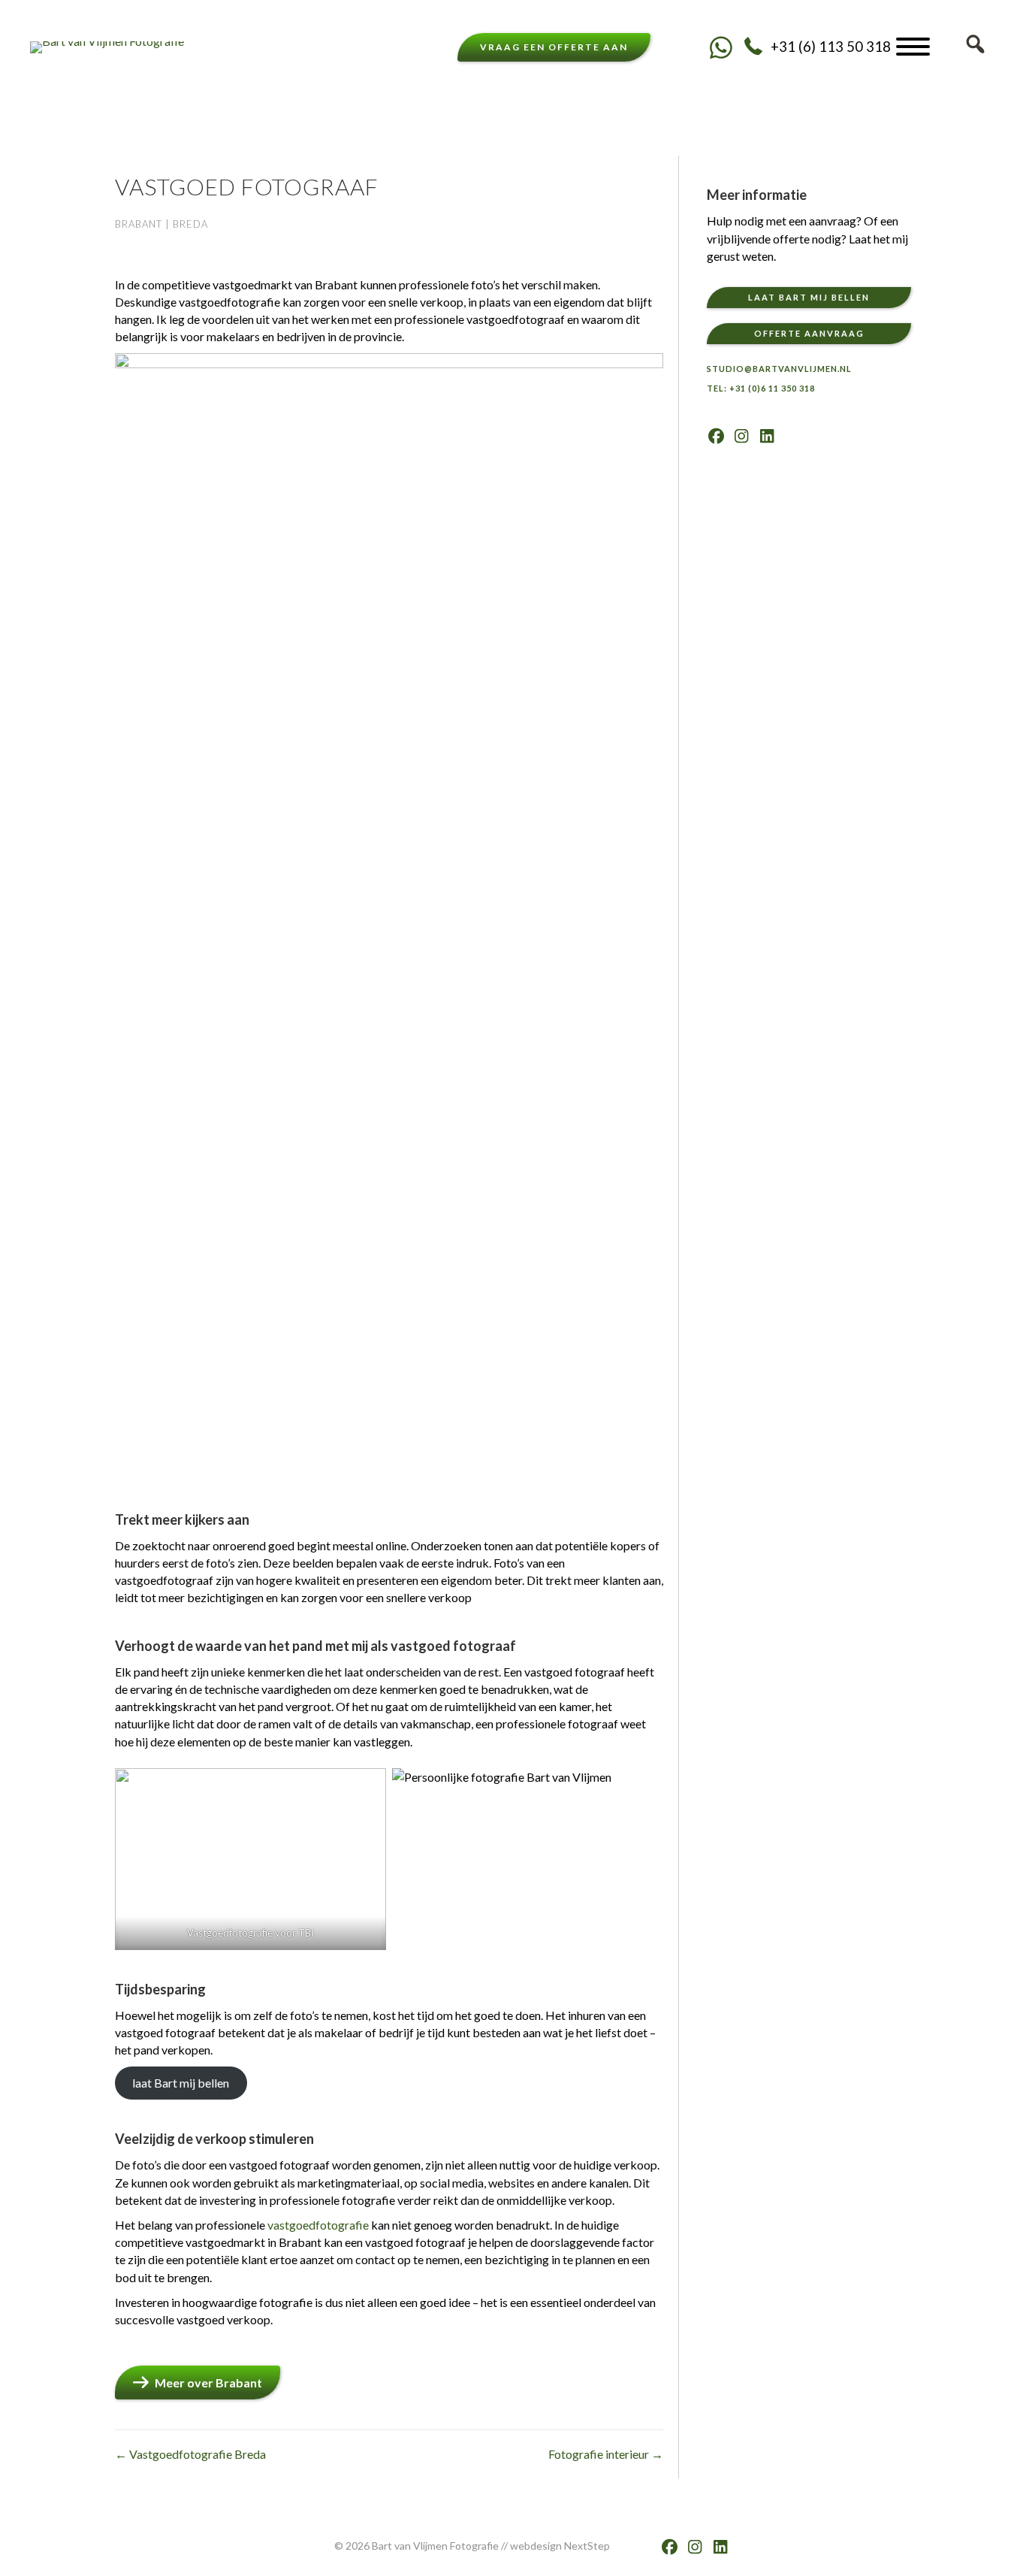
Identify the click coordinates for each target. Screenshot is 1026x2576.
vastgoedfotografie (318, 2225)
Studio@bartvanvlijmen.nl (779, 369)
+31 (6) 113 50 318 (831, 47)
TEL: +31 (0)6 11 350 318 (761, 388)
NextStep (587, 2546)
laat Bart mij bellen (181, 2083)
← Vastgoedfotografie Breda (190, 2454)
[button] (721, 47)
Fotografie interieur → (606, 2454)
